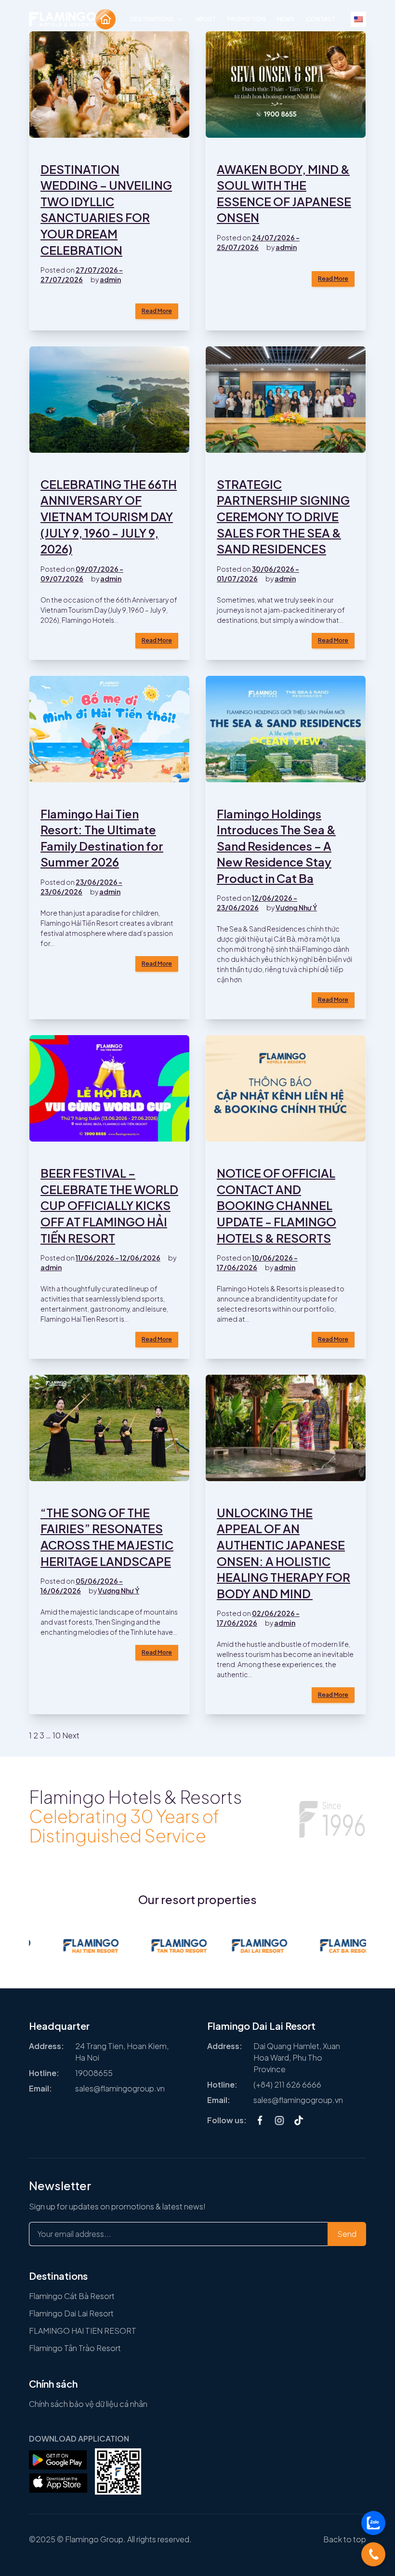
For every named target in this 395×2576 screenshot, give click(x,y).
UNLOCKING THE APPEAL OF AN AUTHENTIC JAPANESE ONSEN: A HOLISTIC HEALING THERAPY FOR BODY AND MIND (283, 1553)
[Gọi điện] (373, 2554)
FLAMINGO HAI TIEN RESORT (83, 2331)
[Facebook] (260, 2120)
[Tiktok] (299, 2120)
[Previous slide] (39, 2073)
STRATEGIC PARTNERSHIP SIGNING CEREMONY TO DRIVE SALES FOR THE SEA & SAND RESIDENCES (283, 516)
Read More (157, 311)
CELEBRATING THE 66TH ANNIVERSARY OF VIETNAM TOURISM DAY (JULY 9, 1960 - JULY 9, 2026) (109, 516)
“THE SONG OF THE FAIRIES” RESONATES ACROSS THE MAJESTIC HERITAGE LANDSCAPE (107, 1537)
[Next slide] (356, 2073)
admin (110, 279)
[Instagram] (279, 2120)
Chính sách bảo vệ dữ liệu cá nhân (88, 2404)
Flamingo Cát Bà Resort (72, 2296)
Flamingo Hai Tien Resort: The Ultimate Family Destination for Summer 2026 (102, 838)
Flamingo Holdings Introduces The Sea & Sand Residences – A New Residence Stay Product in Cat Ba (276, 846)
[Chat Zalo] (373, 2523)
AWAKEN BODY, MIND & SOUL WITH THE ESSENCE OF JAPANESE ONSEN (284, 193)
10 (57, 1735)
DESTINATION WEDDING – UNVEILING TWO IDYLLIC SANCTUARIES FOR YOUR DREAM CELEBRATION (106, 210)
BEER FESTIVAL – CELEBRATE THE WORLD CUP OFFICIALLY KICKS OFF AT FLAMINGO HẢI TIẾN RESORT (109, 1205)
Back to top (345, 2539)
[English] (358, 19)
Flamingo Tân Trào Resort (75, 2348)
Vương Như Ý (296, 907)
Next (71, 1735)
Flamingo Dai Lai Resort (71, 2313)
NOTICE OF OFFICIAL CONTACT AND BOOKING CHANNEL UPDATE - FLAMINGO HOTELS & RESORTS (276, 1205)
